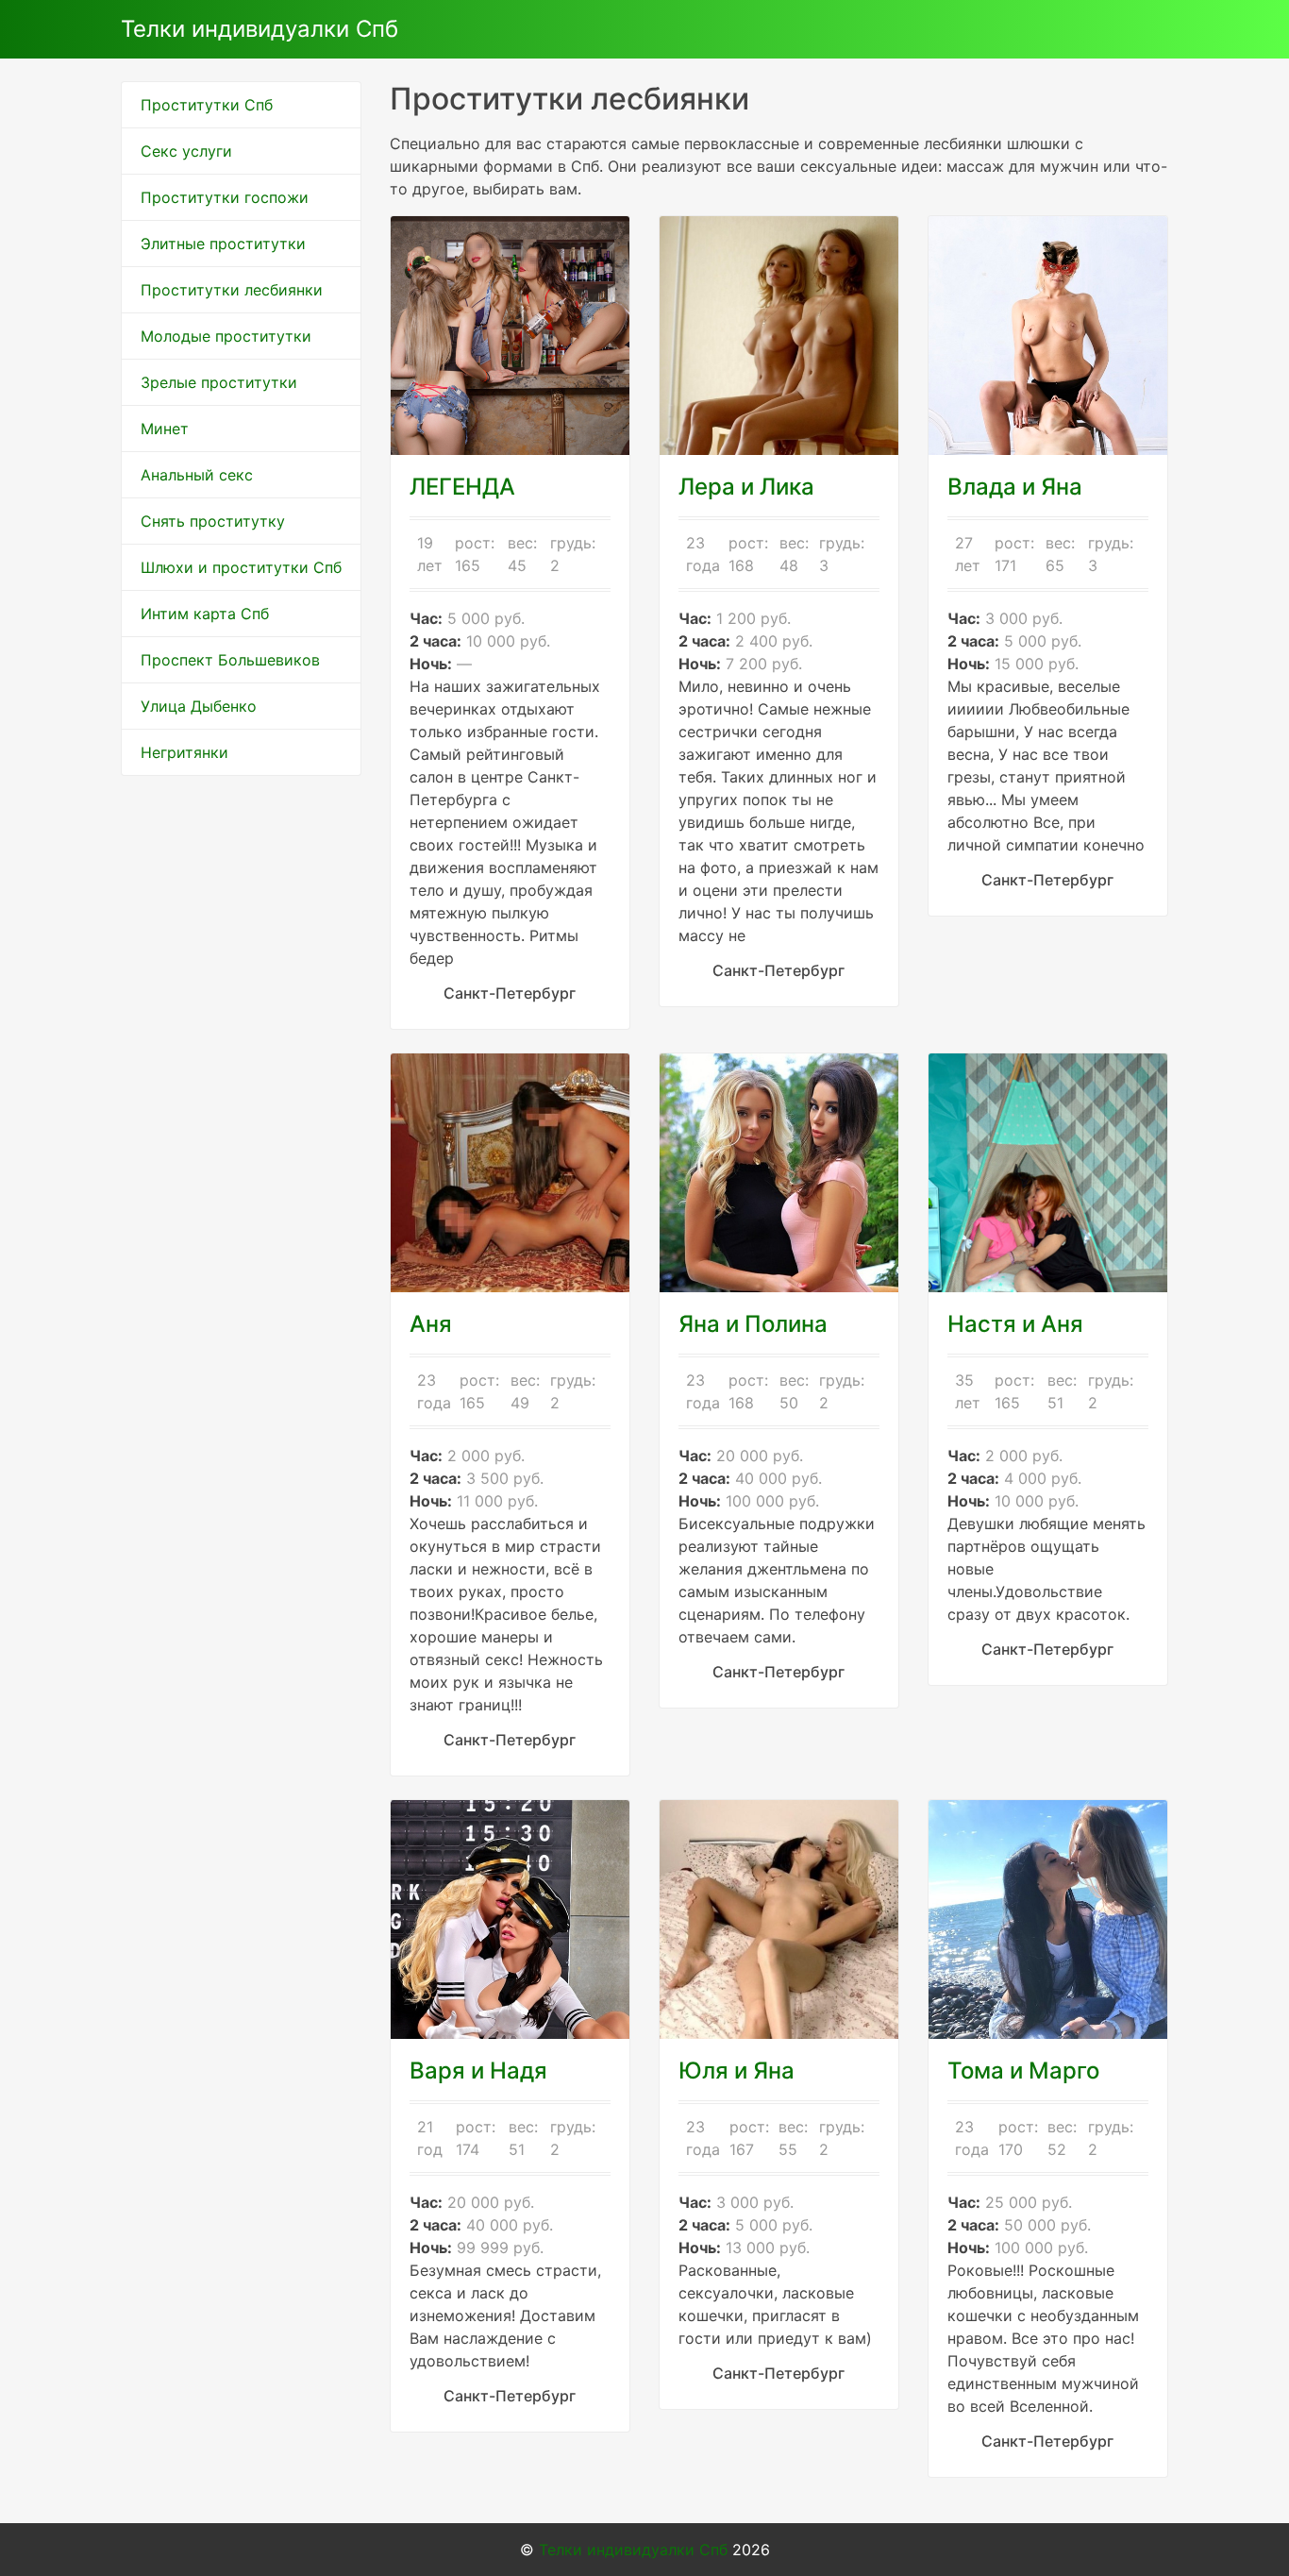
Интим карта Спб (205, 614)
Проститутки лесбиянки (232, 290)
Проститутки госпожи (225, 197)
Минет (165, 429)
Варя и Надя (478, 2071)
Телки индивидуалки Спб (259, 29)
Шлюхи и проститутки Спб (241, 567)
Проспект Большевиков (230, 660)
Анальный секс (197, 475)
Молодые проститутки (226, 336)
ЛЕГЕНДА (462, 487)
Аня (431, 1324)
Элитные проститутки (223, 244)
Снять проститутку (213, 521)
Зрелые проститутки (219, 382)
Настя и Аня (1015, 1324)
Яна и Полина (753, 1324)
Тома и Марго (1023, 2071)
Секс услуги (186, 151)
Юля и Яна (737, 2071)
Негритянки (184, 752)
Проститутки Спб (207, 105)
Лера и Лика (746, 487)
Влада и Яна (1015, 487)
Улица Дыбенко (199, 706)
